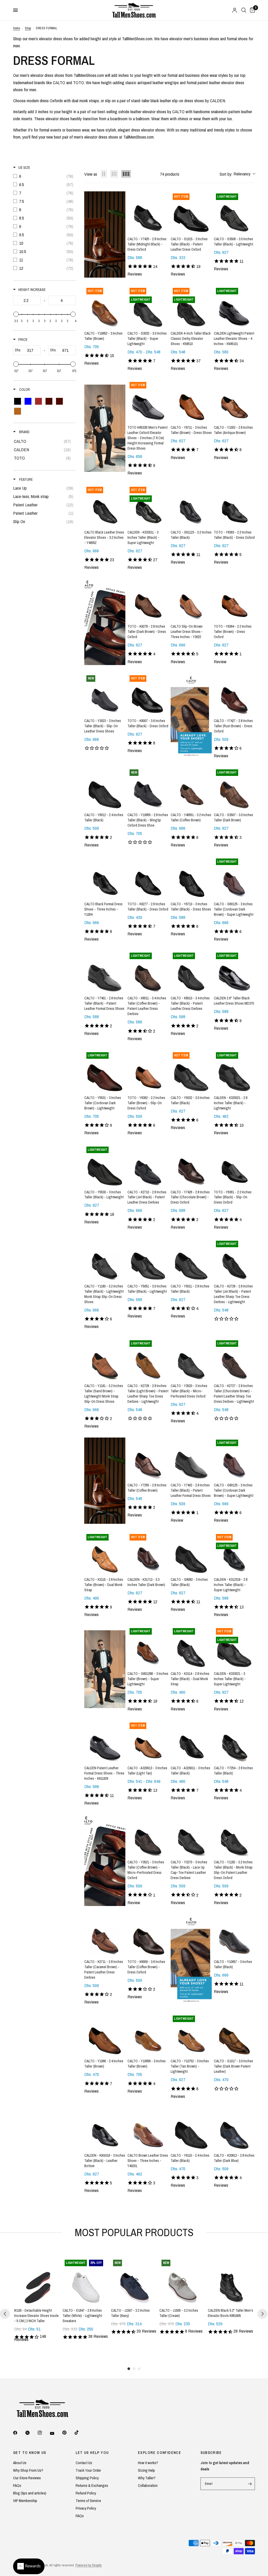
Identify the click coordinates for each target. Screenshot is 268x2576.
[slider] (16, 314)
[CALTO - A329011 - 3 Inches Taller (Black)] (191, 1741)
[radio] (104, 174)
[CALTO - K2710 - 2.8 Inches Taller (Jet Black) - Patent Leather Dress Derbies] (148, 1165)
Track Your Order (88, 2470)
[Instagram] (43, 2433)
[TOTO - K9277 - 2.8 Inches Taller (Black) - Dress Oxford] (148, 877)
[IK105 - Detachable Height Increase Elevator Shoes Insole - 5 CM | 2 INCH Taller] (37, 2281)
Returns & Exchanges (92, 2485)
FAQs (17, 2485)
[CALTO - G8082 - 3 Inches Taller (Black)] (191, 1552)
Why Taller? (147, 2478)
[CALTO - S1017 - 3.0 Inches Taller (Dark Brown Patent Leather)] (234, 2034)
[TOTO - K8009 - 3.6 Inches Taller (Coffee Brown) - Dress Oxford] (148, 1935)
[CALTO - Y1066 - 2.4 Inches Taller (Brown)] (105, 2034)
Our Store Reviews (27, 2478)
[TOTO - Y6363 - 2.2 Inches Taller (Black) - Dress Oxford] (234, 505)
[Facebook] (19, 2433)
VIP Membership (25, 2501)
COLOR (24, 390)
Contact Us (84, 2463)
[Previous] (5, 2314)
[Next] (263, 2314)
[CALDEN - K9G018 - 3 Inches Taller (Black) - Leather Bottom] (105, 2128)
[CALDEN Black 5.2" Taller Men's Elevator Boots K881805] (231, 2281)
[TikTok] (80, 2432)
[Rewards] (29, 2566)
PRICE (23, 340)
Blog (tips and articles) (30, 2493)
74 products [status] (170, 174)
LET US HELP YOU (92, 2453)
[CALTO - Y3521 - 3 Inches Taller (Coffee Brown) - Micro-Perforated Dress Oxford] (148, 1835)
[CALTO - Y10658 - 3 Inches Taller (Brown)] (148, 2034)
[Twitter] (31, 2433)
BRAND (24, 432)
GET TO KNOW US (30, 2453)
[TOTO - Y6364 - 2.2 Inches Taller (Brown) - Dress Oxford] (234, 599)
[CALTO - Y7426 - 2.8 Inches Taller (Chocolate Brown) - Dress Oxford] (191, 1165)
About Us (20, 2463)
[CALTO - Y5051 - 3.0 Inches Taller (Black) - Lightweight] (148, 1259)
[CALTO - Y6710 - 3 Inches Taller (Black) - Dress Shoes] (191, 877)
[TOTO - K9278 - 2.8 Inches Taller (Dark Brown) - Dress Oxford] (148, 599)
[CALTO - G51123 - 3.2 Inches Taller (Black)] (191, 505)
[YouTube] (56, 2433)
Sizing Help (146, 2470)
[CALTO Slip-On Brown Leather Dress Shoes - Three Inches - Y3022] (191, 599)
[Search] (244, 10)
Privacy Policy (86, 2508)
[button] (237, 174)
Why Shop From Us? (28, 2470)
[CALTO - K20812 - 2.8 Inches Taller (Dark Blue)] (234, 2128)
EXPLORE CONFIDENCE (160, 2453)
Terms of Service (88, 2501)
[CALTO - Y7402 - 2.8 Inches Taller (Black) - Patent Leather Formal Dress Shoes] (191, 1458)
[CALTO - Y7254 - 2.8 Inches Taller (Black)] (234, 1741)
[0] (252, 10)
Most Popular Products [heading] (134, 2232)
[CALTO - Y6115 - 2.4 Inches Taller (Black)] (191, 2128)
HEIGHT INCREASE (32, 290)
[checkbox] (44, 176)
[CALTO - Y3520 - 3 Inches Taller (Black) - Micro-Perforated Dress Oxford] (191, 1359)
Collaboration (148, 2485)
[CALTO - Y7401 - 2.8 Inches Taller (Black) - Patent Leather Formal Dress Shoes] (105, 971)
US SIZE (24, 168)
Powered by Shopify (88, 2565)
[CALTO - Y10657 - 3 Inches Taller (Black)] (234, 1935)
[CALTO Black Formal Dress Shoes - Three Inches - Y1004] (105, 877)
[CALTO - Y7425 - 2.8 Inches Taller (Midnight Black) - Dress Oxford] (148, 212)
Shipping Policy (87, 2478)
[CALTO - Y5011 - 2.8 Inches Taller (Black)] (191, 1259)
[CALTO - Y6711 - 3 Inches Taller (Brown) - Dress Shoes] (191, 400)
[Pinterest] (68, 2433)
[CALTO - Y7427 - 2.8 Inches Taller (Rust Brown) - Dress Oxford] (234, 694)
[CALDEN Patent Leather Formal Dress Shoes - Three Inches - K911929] (105, 1741)
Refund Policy (86, 2493)
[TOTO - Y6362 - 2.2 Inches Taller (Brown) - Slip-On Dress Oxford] (148, 1071)
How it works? (148, 2463)
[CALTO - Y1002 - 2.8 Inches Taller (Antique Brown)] (234, 400)
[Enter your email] (250, 2484)
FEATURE (26, 479)
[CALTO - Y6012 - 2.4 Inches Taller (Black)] (105, 788)
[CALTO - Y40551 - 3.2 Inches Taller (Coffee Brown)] (191, 788)
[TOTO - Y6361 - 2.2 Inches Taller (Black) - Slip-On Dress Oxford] (234, 1165)
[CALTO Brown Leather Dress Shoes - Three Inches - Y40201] (148, 2128)
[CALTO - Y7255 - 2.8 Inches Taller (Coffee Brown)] (148, 1458)
